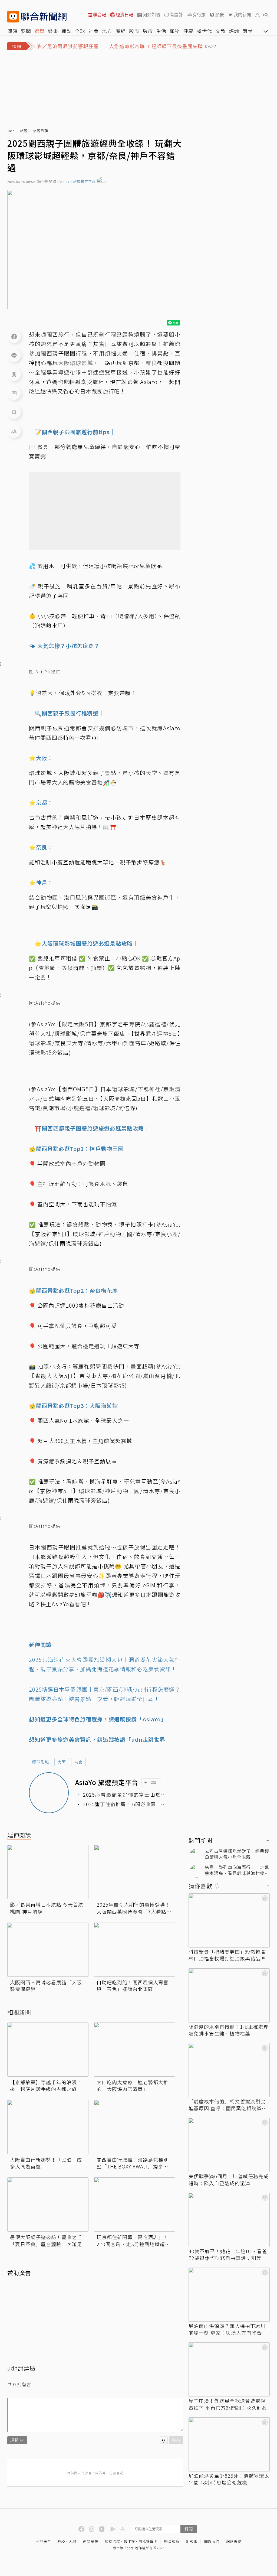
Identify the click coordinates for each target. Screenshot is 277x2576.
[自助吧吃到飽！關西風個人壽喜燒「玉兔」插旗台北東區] (134, 1950)
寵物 (175, 31)
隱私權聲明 (148, 2541)
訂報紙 (192, 2541)
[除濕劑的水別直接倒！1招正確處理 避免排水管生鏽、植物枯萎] (229, 1995)
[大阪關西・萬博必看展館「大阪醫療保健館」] (48, 1950)
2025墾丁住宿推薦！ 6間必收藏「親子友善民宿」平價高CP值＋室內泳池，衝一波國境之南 (125, 1804)
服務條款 (113, 2541)
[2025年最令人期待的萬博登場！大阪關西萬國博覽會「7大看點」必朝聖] (134, 1872)
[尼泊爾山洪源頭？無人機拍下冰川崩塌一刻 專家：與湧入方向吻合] (229, 2295)
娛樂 (53, 31)
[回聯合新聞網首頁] (13, 17)
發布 (176, 2440)
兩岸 (248, 31)
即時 (12, 31)
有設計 (176, 15)
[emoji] (164, 2440)
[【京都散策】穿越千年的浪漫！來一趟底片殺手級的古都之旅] (48, 2050)
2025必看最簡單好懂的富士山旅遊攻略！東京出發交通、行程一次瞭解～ (125, 1795)
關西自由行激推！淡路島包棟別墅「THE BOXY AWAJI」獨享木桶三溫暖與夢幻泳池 (133, 2163)
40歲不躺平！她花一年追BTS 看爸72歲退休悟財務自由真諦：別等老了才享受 (228, 2255)
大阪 (62, 1762)
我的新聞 (242, 15)
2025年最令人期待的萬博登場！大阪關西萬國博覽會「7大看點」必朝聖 (134, 1908)
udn (11, 131)
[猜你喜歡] (268, 1886)
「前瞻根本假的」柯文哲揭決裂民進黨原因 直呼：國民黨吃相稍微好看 (228, 2105)
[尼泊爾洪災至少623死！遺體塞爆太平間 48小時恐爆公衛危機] (229, 2444)
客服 (72, 2541)
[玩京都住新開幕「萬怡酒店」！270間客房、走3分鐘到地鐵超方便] (134, 2204)
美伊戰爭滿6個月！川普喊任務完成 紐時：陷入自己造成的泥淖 (229, 2180)
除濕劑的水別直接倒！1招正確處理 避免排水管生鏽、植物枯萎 (229, 2030)
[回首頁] (44, 17)
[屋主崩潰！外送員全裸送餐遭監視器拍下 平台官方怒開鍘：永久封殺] (229, 2369)
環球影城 (41, 1762)
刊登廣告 (44, 2541)
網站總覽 (234, 2541)
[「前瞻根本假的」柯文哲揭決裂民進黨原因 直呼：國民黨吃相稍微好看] (229, 2070)
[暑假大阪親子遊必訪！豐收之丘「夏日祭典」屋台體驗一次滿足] (48, 2204)
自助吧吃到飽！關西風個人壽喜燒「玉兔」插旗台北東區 (133, 1986)
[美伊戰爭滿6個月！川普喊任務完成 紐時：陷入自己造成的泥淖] (229, 2145)
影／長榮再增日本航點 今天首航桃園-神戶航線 (47, 1908)
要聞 (26, 31)
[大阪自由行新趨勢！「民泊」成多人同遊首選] (48, 2127)
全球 (80, 31)
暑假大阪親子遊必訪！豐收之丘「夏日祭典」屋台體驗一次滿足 (46, 2240)
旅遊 (24, 131)
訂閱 (189, 2529)
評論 (234, 31)
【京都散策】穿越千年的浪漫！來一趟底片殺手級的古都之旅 (46, 2086)
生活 (161, 31)
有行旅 (199, 15)
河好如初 (151, 15)
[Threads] (14, 374)
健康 (188, 31)
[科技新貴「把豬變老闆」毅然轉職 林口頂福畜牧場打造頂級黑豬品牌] (229, 1920)
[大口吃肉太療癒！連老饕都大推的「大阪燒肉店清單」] (134, 2050)
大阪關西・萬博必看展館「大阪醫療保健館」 (46, 1986)
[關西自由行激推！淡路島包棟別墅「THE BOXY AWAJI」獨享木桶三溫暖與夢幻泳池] (134, 2127)
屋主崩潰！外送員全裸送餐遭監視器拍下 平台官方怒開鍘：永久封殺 (228, 2404)
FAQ (62, 2541)
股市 (134, 31)
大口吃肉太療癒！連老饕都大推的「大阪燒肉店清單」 (133, 2086)
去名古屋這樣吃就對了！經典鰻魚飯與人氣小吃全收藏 (237, 1854)
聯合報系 (172, 2541)
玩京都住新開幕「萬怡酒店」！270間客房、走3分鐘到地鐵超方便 (133, 2240)
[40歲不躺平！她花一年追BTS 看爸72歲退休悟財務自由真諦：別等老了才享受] (229, 2220)
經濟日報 (124, 15)
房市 (148, 31)
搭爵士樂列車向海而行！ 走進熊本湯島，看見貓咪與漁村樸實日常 (237, 1870)
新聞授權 (91, 2541)
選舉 (39, 31)
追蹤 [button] (153, 1782)
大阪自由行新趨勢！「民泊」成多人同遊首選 (46, 2163)
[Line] (14, 355)
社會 (94, 31)
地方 (107, 31)
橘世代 (204, 31)
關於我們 (212, 2541)
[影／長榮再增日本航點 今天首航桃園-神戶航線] (48, 1872)
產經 (121, 31)
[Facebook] (14, 336)
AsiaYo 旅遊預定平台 (78, 182)
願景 (220, 15)
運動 (67, 31)
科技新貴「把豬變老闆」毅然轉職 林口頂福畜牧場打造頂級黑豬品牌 (227, 1955)
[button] (258, 15)
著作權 (129, 2541)
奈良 (78, 1762)
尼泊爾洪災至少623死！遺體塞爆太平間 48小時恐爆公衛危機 (229, 2479)
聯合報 (100, 15)
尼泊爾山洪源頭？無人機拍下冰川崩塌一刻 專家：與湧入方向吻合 (227, 2329)
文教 (220, 31)
